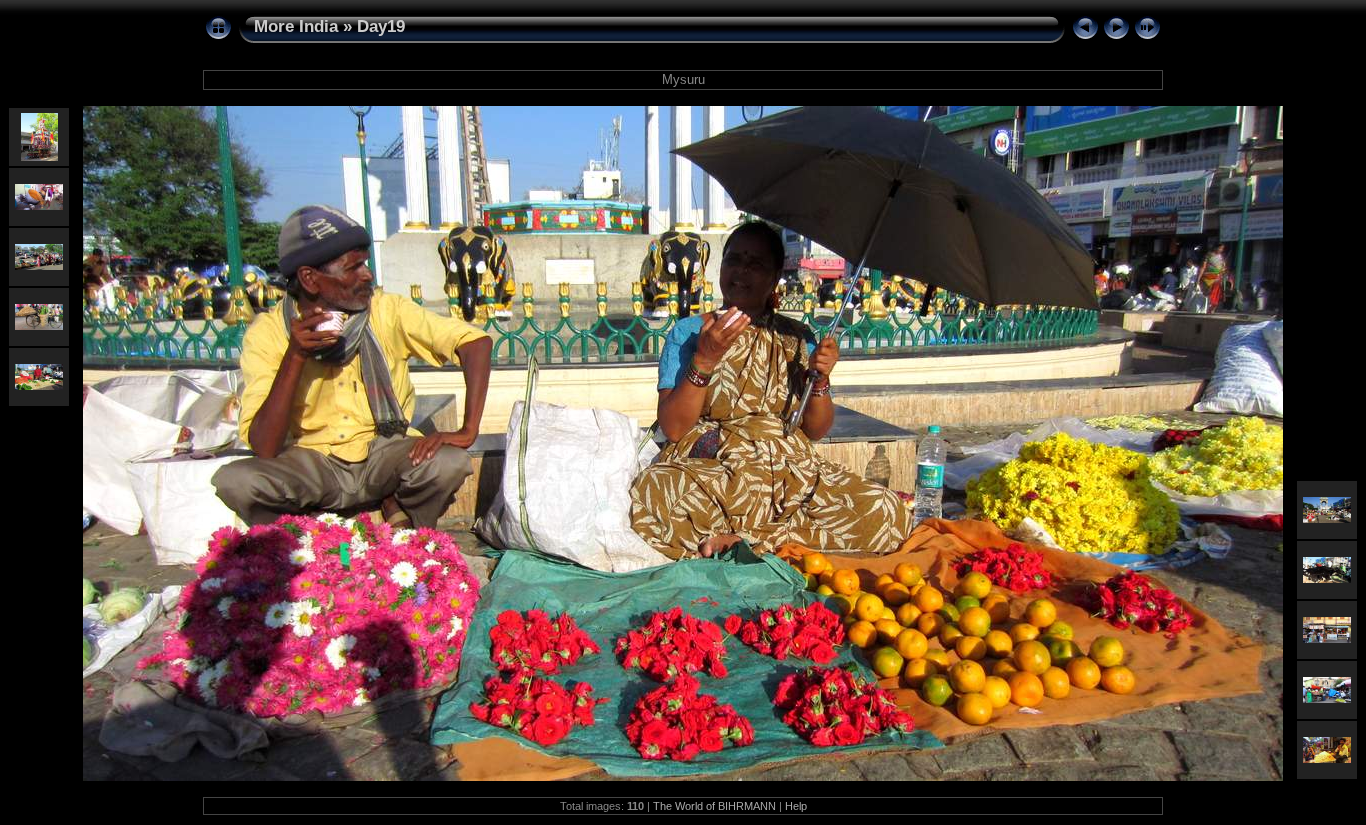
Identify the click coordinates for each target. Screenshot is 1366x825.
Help (796, 806)
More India (296, 26)
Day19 (381, 26)
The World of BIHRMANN (714, 806)
